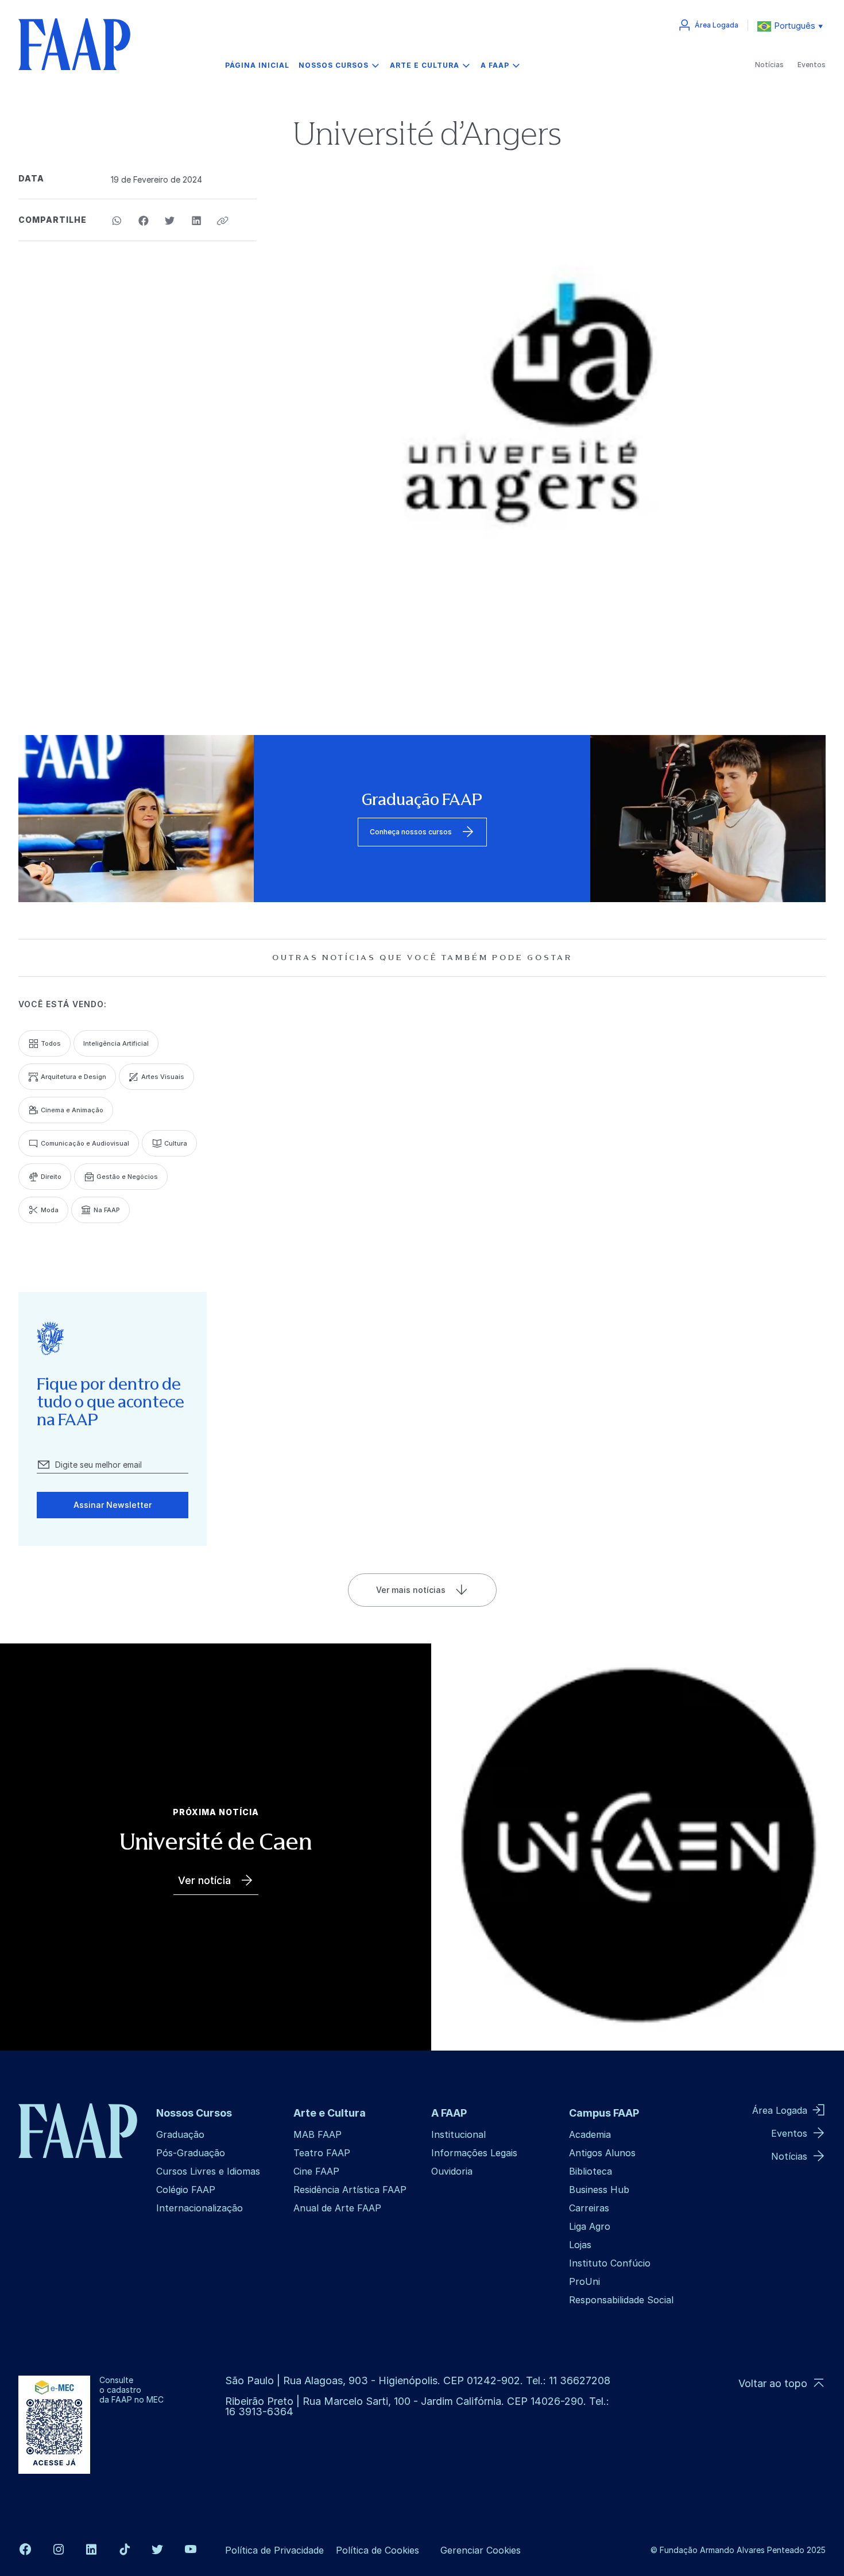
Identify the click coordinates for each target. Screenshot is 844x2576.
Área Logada (717, 25)
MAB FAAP (318, 2134)
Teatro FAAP (322, 2153)
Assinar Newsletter (113, 1505)
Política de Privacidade (274, 2550)
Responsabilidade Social (621, 2300)
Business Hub (599, 2190)
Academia (590, 2134)
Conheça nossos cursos (411, 832)
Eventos (812, 65)
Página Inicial (257, 65)
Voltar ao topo (773, 2383)
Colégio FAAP (186, 2190)
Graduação (180, 2134)
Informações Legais (474, 2153)
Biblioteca (591, 2171)
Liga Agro (590, 2226)
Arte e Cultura (425, 65)
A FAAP (495, 65)
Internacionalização (200, 2208)
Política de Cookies (378, 2550)
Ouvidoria (452, 2171)
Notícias (769, 65)
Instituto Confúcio (610, 2263)
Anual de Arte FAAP (337, 2208)
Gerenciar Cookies (481, 2550)
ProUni (584, 2281)
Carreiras (589, 2208)
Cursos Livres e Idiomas (208, 2171)
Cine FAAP (316, 2171)
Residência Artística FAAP (350, 2190)
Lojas (580, 2245)
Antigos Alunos (602, 2153)
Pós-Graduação (191, 2153)
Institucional (458, 2134)
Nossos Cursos (334, 65)
